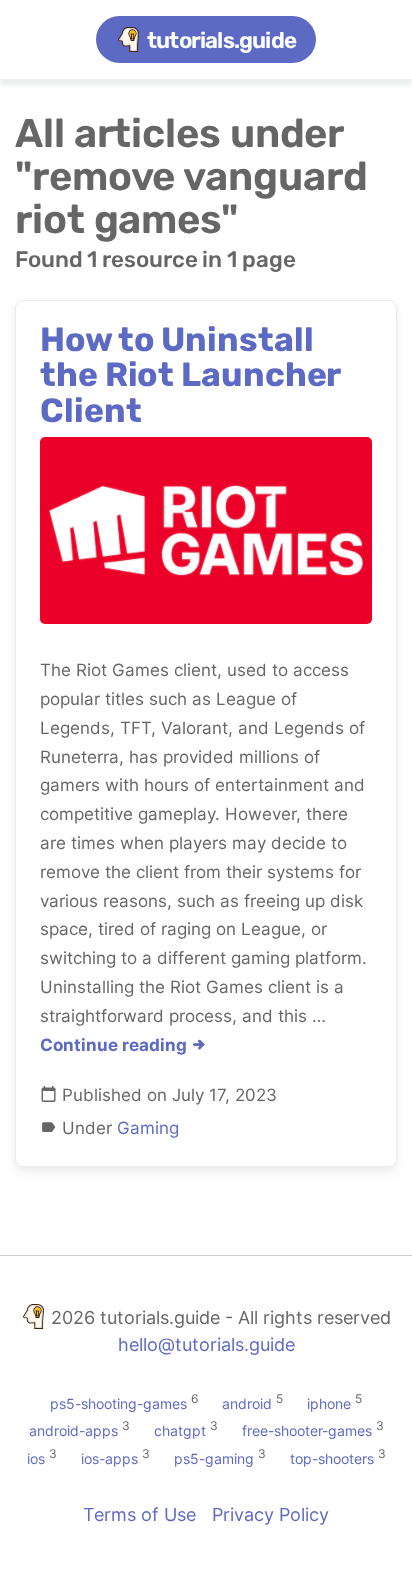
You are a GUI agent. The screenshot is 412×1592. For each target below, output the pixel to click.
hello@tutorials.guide (206, 1344)
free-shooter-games (307, 1430)
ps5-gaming (214, 1458)
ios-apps (109, 1458)
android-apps (73, 1430)
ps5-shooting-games (118, 1402)
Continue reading (115, 1045)
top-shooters (332, 1458)
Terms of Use (139, 1514)
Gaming (148, 1128)
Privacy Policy (270, 1514)
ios (36, 1458)
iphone (329, 1402)
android (247, 1402)
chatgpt (180, 1430)
